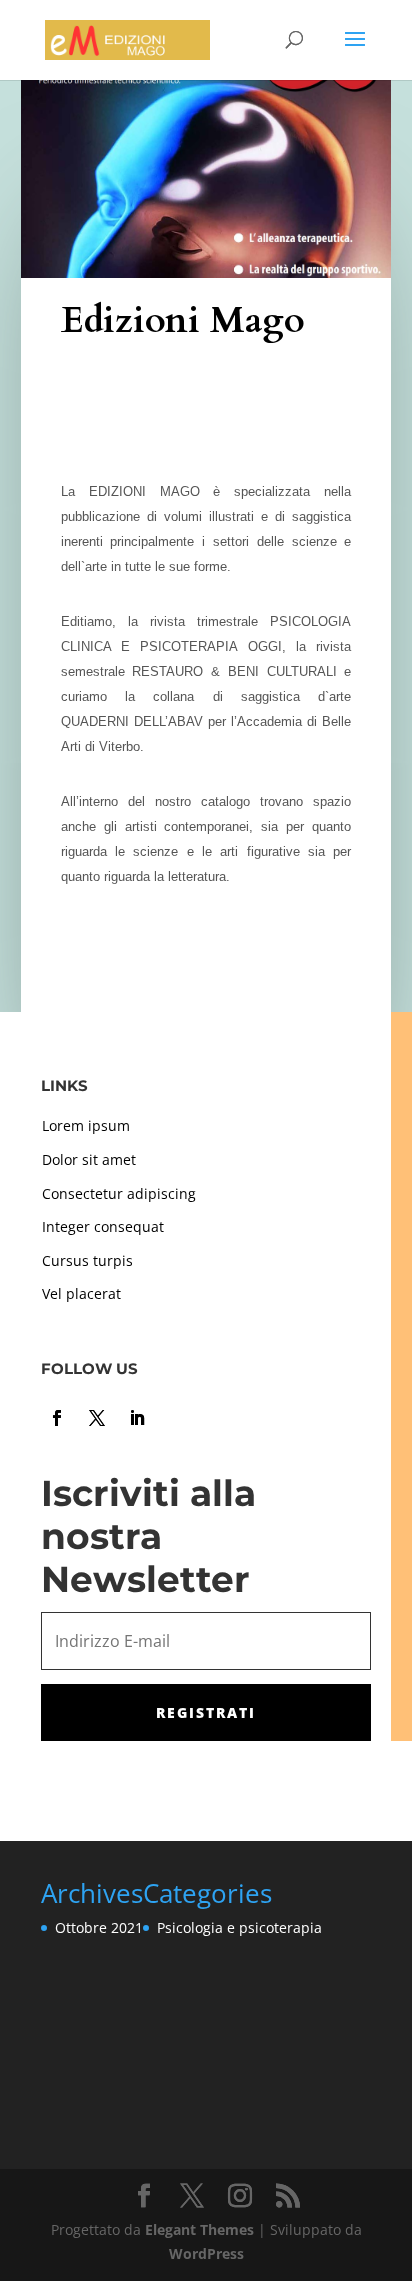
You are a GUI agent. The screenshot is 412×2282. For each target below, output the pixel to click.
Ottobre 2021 (99, 1927)
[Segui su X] (97, 1418)
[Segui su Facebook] (57, 1418)
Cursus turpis (87, 1260)
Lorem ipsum (86, 1125)
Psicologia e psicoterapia (239, 1927)
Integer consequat (103, 1226)
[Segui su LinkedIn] (137, 1418)
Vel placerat (81, 1293)
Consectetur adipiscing (119, 1193)
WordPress (206, 2253)
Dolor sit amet (89, 1159)
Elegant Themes (199, 2229)
